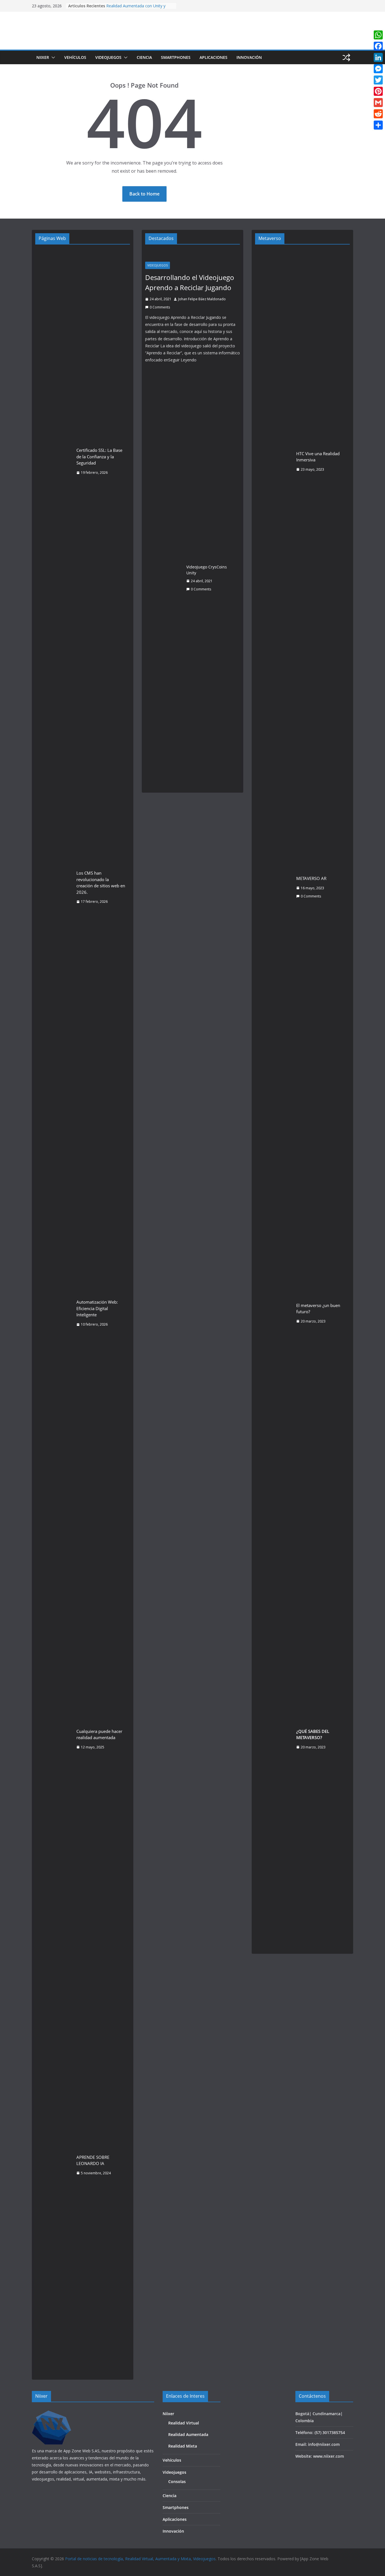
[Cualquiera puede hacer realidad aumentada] (54, 1739)
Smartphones (176, 57)
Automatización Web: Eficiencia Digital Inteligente (97, 1308)
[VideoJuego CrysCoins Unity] (163, 578)
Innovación (249, 57)
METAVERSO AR (311, 878)
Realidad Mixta (183, 2446)
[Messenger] (378, 69)
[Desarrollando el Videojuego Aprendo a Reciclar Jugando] (193, 254)
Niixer (43, 57)
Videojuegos (108, 57)
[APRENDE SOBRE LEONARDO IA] (54, 2165)
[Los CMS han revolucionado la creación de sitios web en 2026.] (54, 887)
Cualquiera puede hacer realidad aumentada (99, 1734)
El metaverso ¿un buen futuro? (318, 1309)
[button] (52, 57)
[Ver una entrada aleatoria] (346, 57)
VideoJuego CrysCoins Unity (207, 570)
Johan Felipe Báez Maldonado (202, 299)
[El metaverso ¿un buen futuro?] (273, 1313)
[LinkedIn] (378, 57)
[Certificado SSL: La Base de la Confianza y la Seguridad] (54, 461)
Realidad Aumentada (188, 2434)
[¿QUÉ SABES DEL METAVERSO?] (273, 1739)
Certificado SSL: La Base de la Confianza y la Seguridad (99, 456)
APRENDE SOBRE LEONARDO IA (93, 2160)
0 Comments (160, 307)
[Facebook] (378, 46)
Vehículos (75, 57)
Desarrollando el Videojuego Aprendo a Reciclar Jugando (190, 282)
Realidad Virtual (184, 2423)
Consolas (177, 2481)
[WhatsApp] (378, 35)
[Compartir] (378, 125)
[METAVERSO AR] (273, 887)
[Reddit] (378, 114)
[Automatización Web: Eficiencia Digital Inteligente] (54, 1313)
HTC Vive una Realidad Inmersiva (318, 457)
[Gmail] (378, 103)
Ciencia (144, 57)
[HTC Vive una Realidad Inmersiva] (273, 461)
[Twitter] (378, 80)
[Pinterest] (378, 91)
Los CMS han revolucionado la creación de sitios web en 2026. (101, 883)
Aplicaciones (213, 57)
